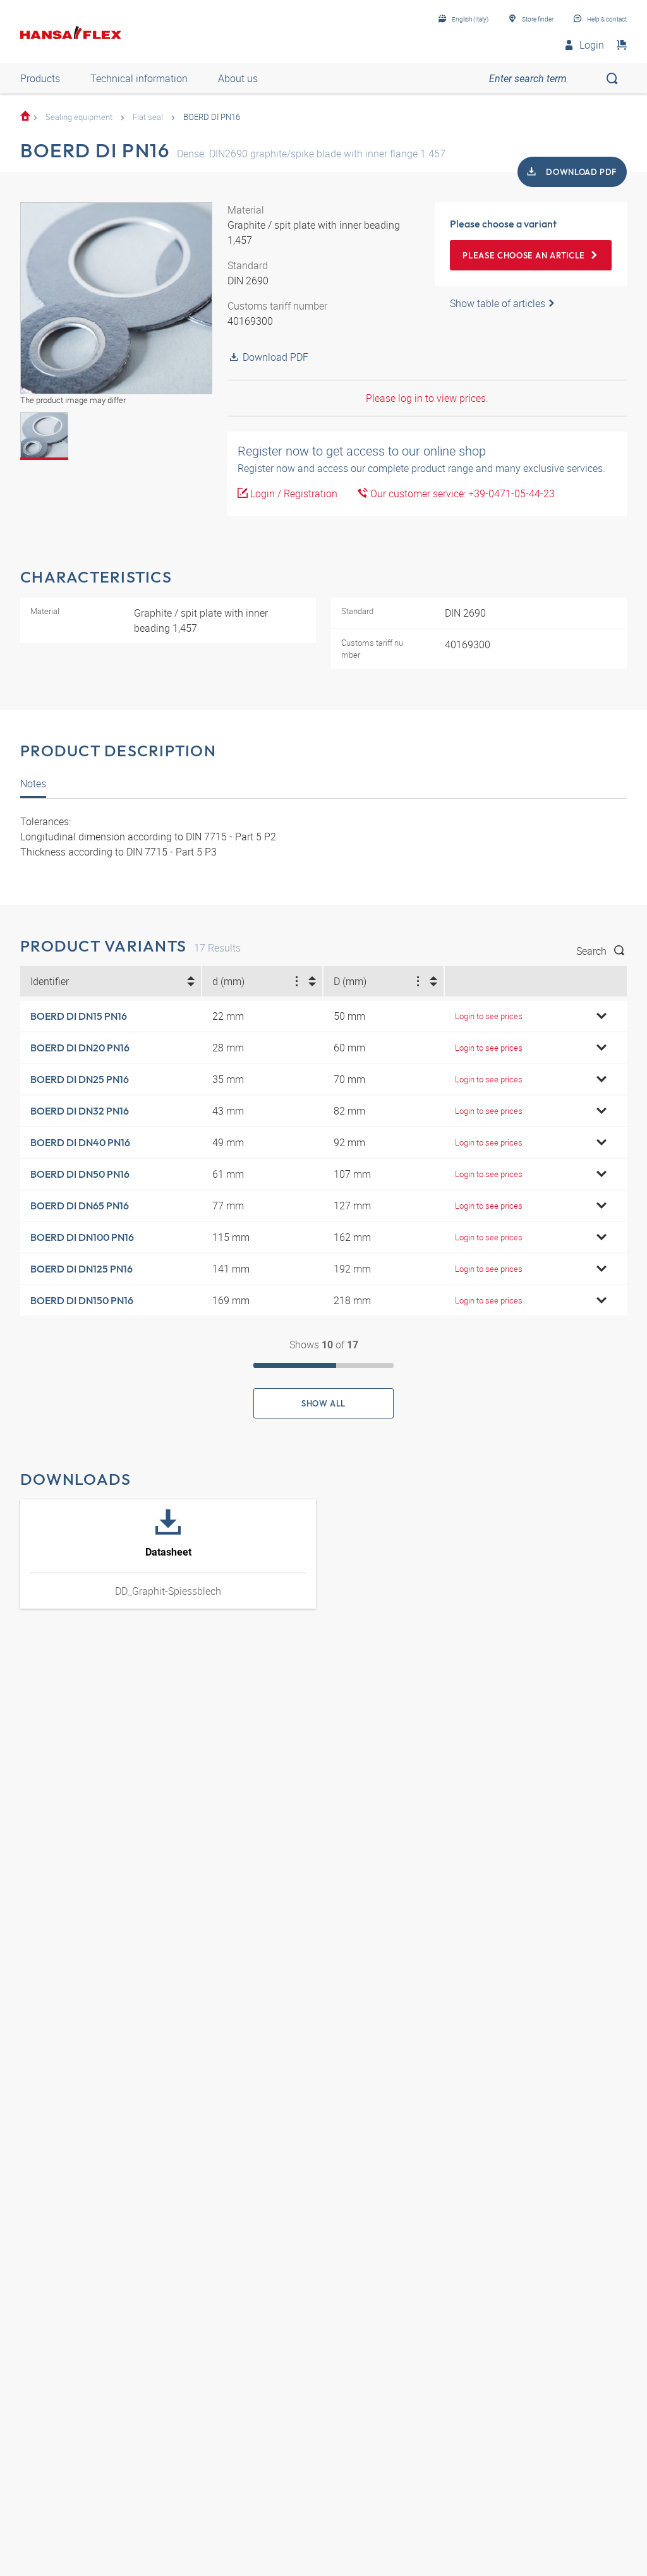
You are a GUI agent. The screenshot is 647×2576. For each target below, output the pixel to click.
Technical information (139, 78)
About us (238, 78)
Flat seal (148, 117)
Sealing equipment (79, 117)
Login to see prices (489, 1016)
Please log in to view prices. (427, 398)
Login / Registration (293, 493)
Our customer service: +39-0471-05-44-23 (461, 493)
